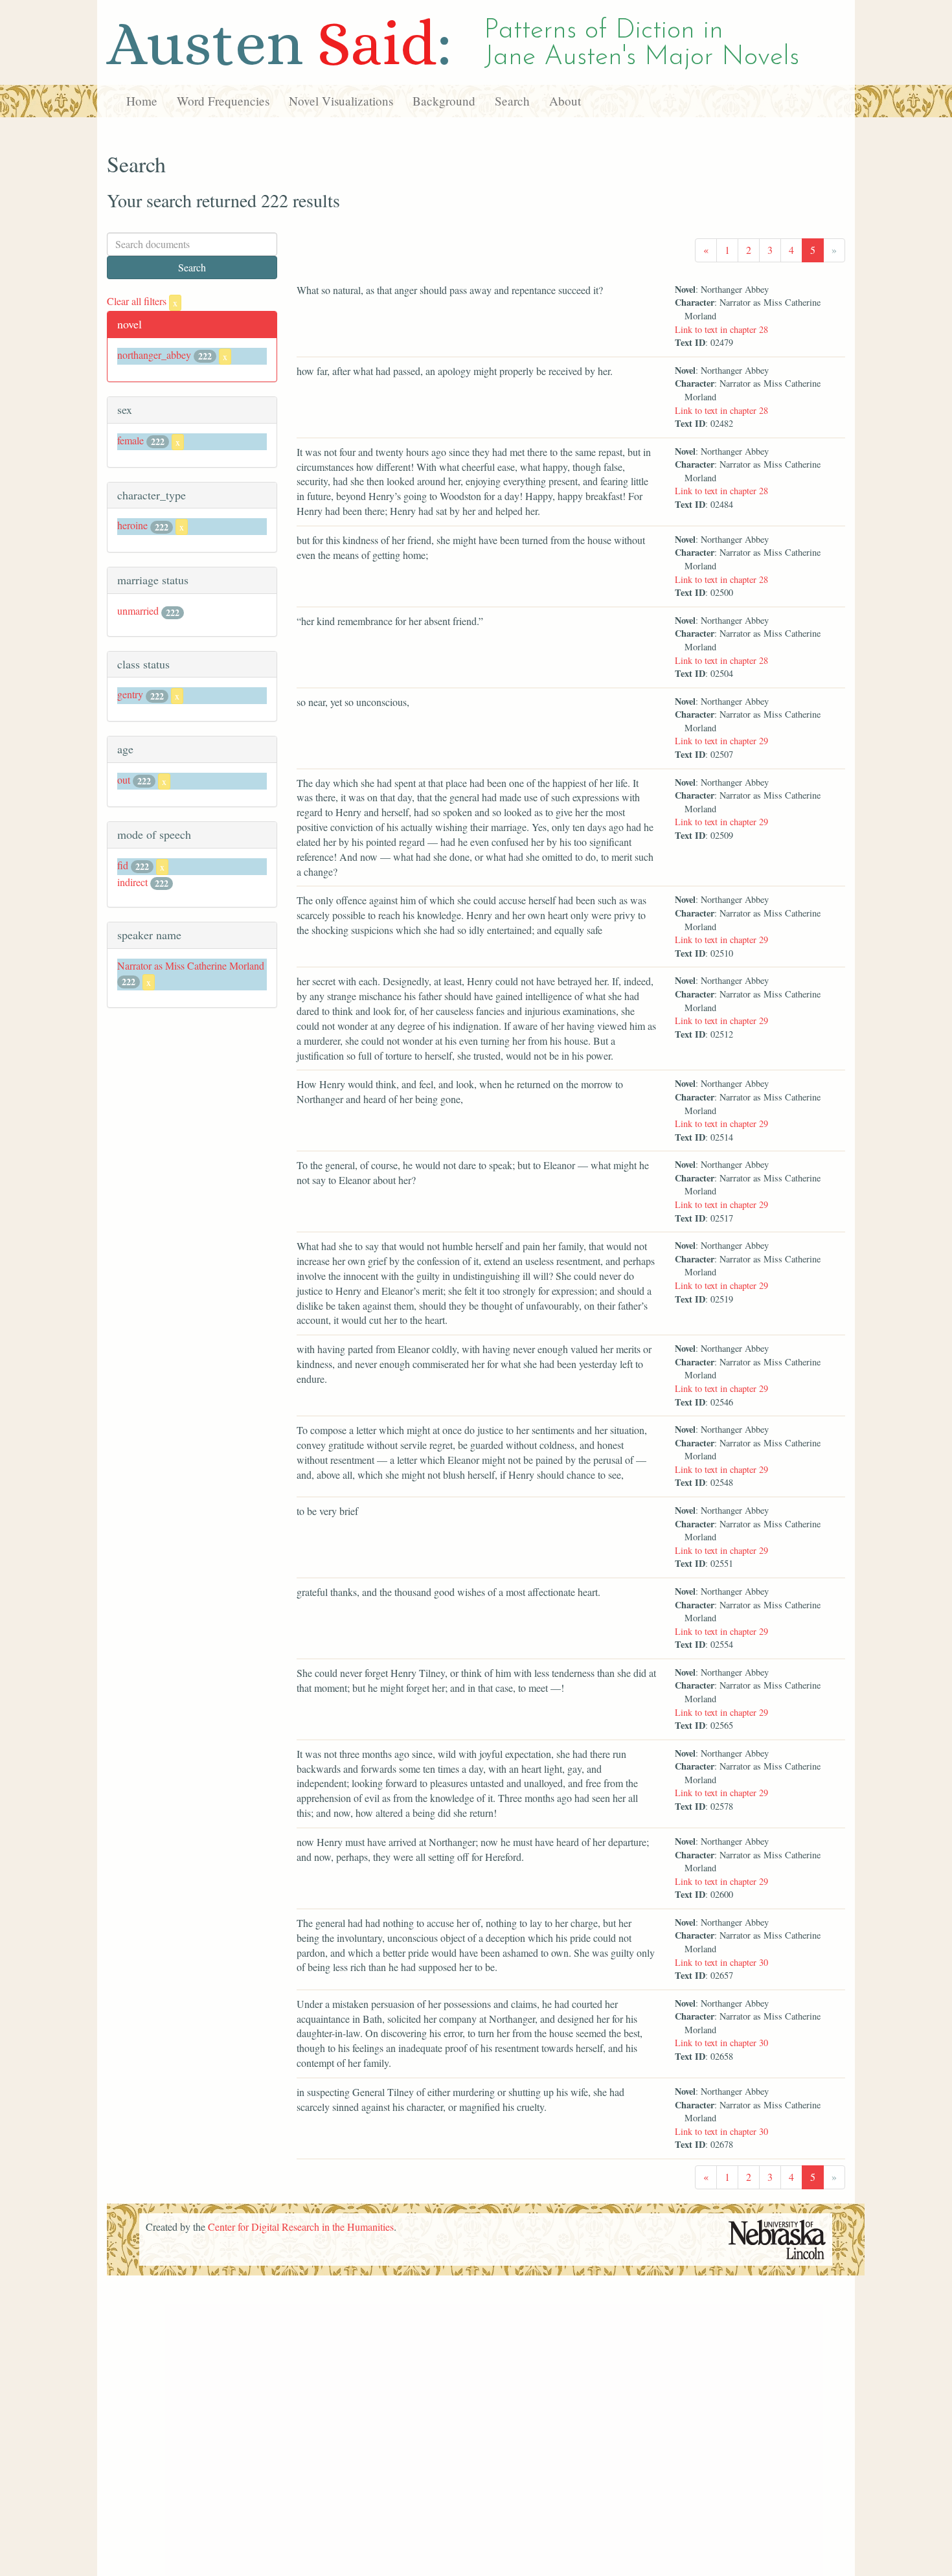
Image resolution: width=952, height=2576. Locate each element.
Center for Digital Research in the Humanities (301, 2227)
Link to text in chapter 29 (721, 741)
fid (123, 865)
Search (512, 101)
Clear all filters (142, 301)
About (565, 101)
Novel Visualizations (341, 101)
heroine (132, 525)
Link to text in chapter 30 (721, 1962)
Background (444, 101)
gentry (130, 694)
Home (142, 101)
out (124, 780)
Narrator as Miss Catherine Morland (191, 965)
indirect (132, 882)
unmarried (138, 610)
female (130, 440)
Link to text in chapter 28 (721, 329)
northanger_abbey (154, 355)
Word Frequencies (223, 101)
